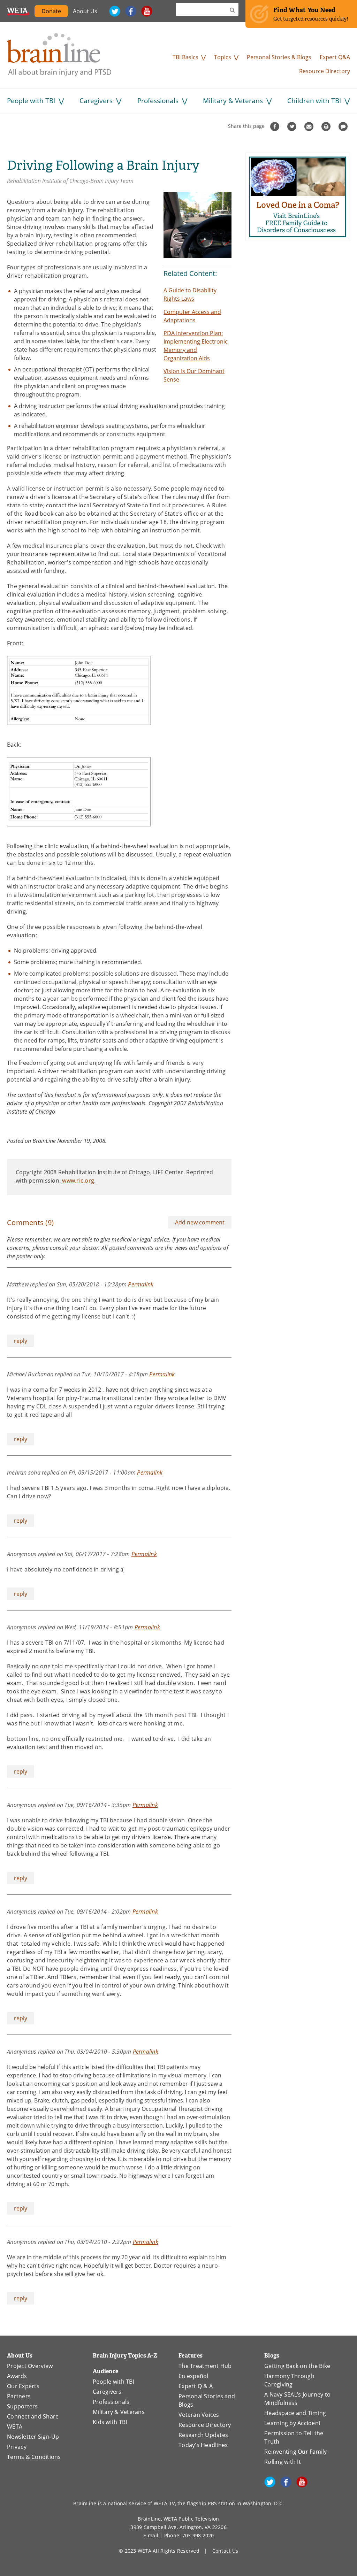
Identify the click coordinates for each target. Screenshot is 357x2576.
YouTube (147, 11)
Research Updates (203, 2435)
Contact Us (225, 2551)
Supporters (22, 2406)
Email (310, 126)
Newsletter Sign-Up (33, 2437)
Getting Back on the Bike (297, 2366)
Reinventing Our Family (296, 2452)
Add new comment (200, 1222)
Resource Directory (325, 71)
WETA (18, 11)
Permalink (141, 1284)
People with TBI (31, 101)
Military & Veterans (233, 101)
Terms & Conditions (34, 2457)
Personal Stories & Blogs (279, 57)
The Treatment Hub (205, 2366)
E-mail (151, 2535)
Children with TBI (314, 101)
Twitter (115, 11)
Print (327, 126)
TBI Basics (185, 57)
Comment (344, 126)
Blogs (272, 2356)
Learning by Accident (293, 2423)
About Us (85, 11)
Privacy (17, 2447)
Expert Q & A (196, 2386)
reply (21, 1341)
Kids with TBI (110, 2422)
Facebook (131, 11)
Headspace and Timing (295, 2413)
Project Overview (30, 2366)
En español (193, 2376)
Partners (19, 2396)
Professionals (158, 101)
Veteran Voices (199, 2415)
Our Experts (23, 2386)
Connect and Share (33, 2416)
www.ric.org (78, 1181)
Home (59, 55)
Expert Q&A (335, 57)
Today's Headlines (203, 2445)
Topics (223, 57)
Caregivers (96, 101)
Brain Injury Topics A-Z (125, 2356)
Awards (17, 2376)
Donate (55, 12)
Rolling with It (283, 2462)
